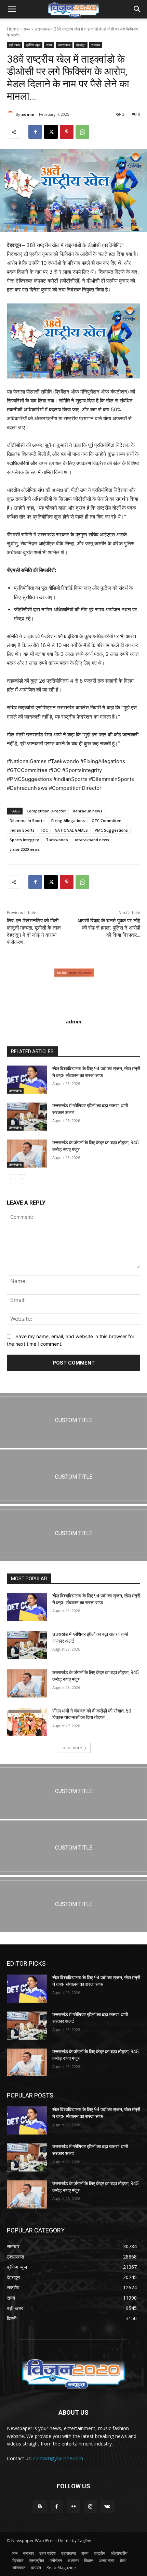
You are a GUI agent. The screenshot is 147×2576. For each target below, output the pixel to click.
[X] (51, 132)
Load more (71, 1748)
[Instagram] (90, 2507)
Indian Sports (22, 830)
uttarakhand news (92, 840)
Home (13, 29)
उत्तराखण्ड (42, 29)
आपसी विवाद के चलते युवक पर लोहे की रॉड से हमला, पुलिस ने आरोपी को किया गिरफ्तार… (109, 928)
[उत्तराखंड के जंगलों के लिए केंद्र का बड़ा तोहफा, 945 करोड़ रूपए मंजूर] (27, 1154)
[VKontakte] (107, 2507)
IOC (45, 830)
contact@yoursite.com (58, 2458)
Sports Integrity (24, 840)
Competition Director (46, 811)
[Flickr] (73, 2507)
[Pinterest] (67, 132)
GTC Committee (106, 820)
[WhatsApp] (82, 132)
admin (28, 114)
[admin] (11, 114)
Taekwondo (57, 840)
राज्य (27, 29)
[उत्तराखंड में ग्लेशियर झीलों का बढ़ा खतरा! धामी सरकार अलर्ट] (27, 1117)
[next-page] (22, 1179)
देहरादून (81, 45)
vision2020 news (25, 849)
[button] (12, 9)
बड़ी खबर (15, 45)
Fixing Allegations (68, 820)
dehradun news (88, 811)
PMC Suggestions (111, 830)
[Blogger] (40, 2507)
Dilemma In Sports (27, 820)
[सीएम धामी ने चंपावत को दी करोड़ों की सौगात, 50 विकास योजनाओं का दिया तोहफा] (27, 1722)
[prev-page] (11, 1179)
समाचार (96, 45)
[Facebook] (35, 132)
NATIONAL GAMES (71, 830)
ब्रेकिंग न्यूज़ (33, 45)
